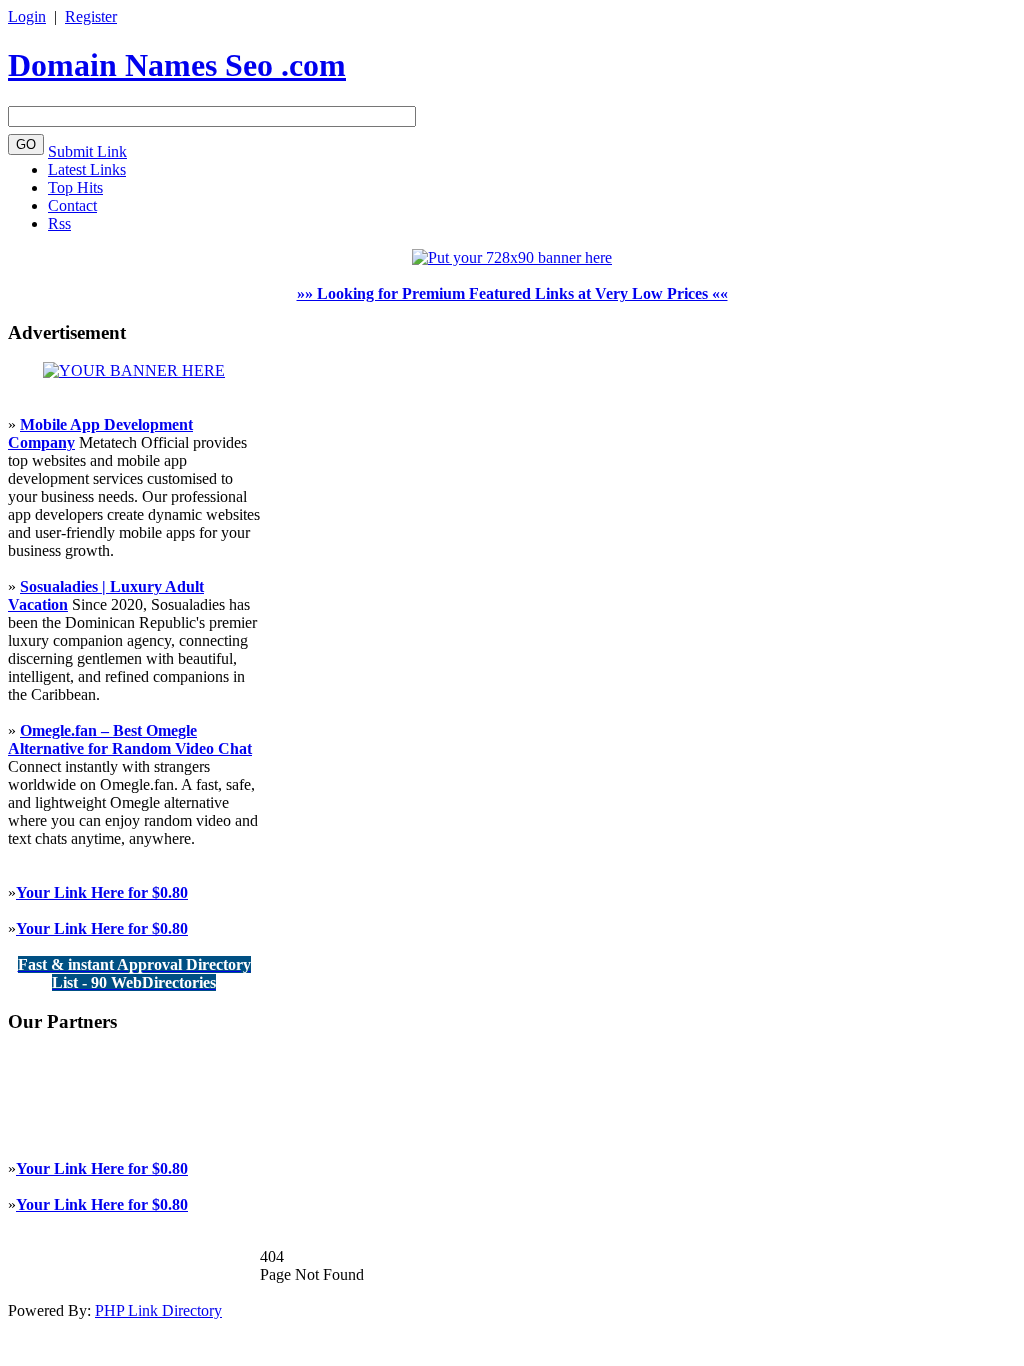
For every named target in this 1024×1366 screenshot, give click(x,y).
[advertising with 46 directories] (134, 370)
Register (91, 16)
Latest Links (87, 169)
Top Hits (75, 187)
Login (27, 16)
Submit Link (87, 151)
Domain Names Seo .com (177, 65)
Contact (72, 205)
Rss (59, 223)
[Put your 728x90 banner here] (512, 257)
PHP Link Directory (158, 1310)
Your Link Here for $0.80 (102, 892)
